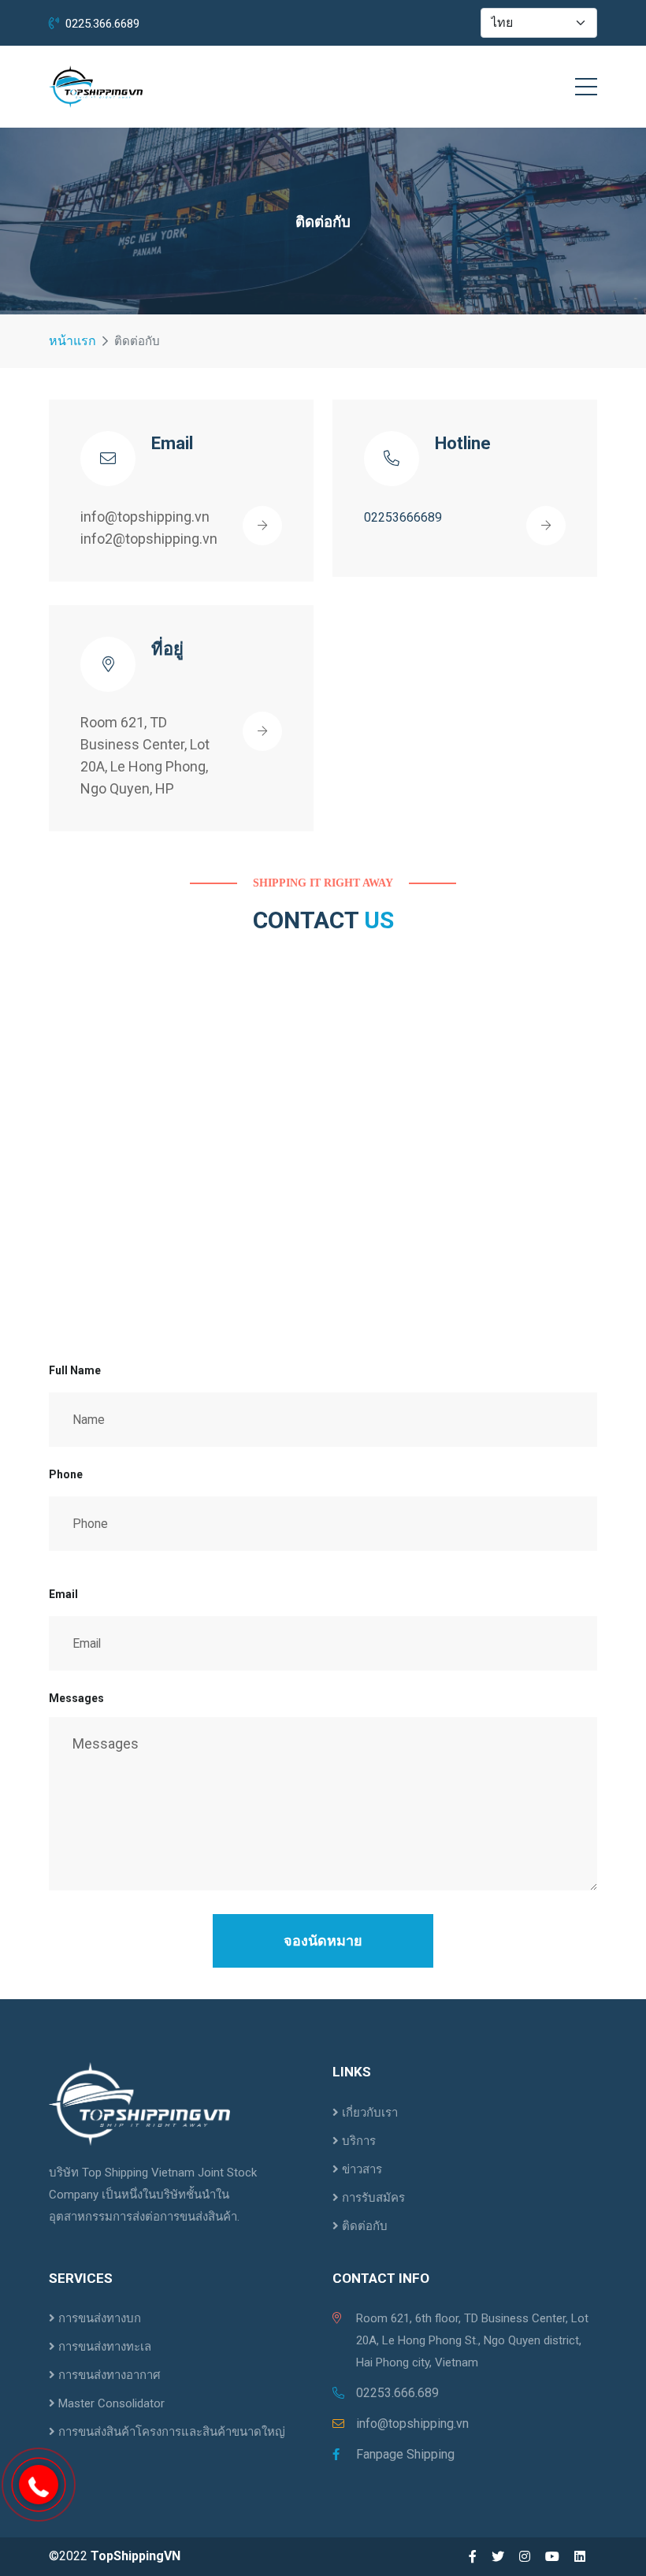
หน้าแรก (72, 341)
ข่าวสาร (360, 2169)
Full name (75, 1370)
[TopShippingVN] (96, 87)
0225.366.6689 (102, 24)
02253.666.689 (397, 2393)
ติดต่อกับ (363, 2226)
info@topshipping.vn (412, 2424)
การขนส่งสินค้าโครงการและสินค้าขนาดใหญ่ (170, 2432)
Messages (76, 1698)
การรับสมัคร (372, 2198)
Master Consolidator (110, 2403)
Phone (66, 1474)
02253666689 (403, 517)
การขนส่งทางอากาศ (108, 2375)
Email (63, 1594)
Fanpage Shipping (405, 2454)
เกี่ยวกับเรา (368, 2113)
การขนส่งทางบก (98, 2318)
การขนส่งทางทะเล (103, 2347)
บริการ (357, 2141)
